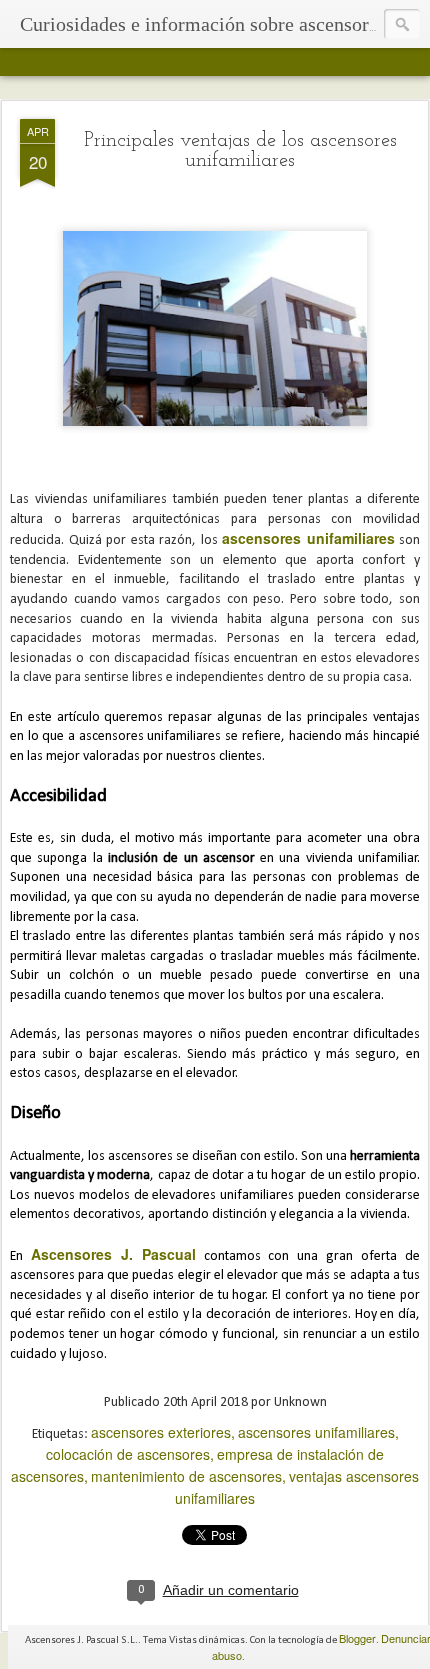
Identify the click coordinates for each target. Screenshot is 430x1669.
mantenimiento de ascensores (186, 1476)
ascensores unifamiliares (316, 1432)
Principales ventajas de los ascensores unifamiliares (240, 151)
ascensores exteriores (161, 1432)
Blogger (357, 1638)
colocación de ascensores (128, 1454)
